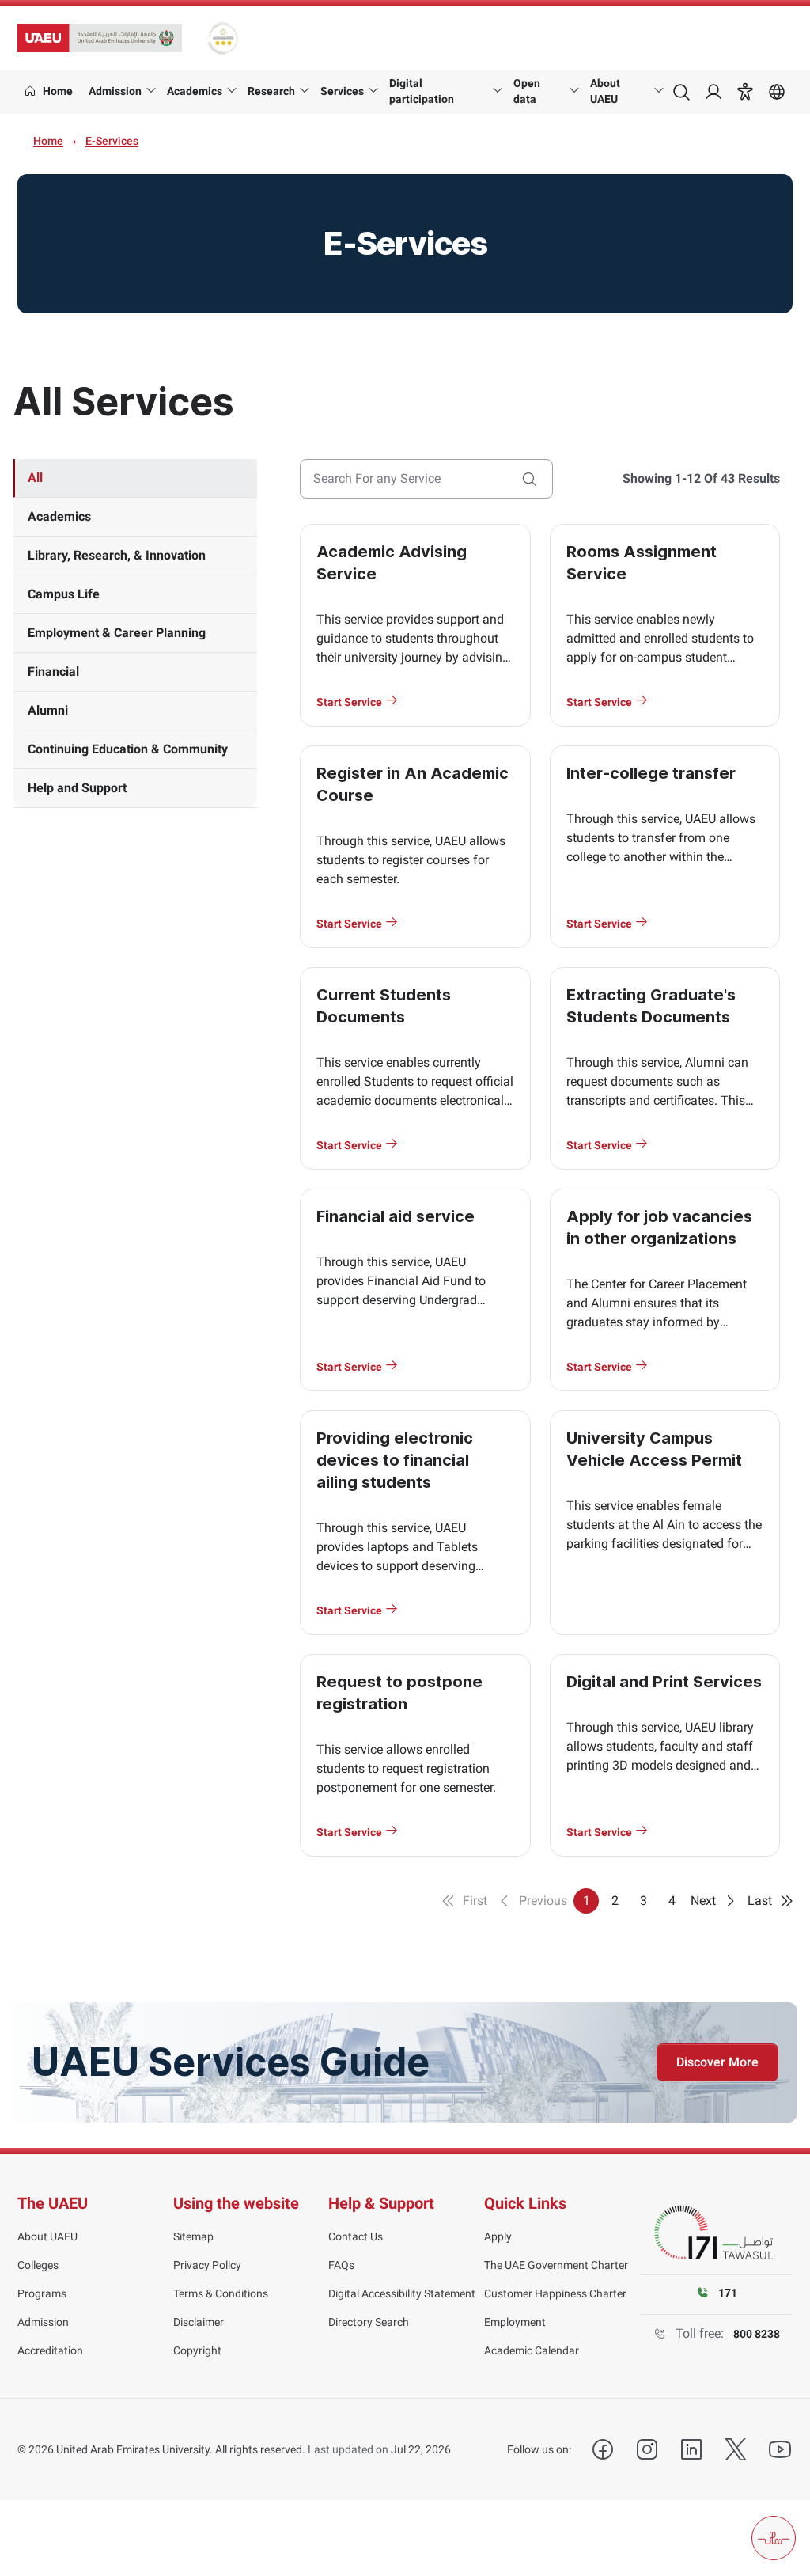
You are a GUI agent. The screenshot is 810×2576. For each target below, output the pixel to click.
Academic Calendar (532, 2350)
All (35, 478)
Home (48, 141)
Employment (515, 2322)
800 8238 (757, 2334)
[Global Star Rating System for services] (223, 38)
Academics (195, 91)
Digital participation (422, 91)
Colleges (38, 2265)
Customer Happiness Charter (555, 2293)
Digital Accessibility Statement (402, 2293)
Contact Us (356, 2236)
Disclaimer (199, 2322)
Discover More (717, 2062)
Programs (42, 2293)
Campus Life (64, 594)
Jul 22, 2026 (421, 2449)
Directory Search (369, 2322)
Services (342, 91)
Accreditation (50, 2350)
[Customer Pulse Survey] (774, 2538)
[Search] (529, 479)
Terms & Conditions (221, 2293)
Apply (498, 2236)
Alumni (48, 710)
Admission (115, 91)
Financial (53, 672)
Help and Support (77, 788)
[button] (745, 92)
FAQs (341, 2265)
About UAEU (605, 91)
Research (271, 91)
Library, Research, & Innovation (117, 555)
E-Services (112, 141)
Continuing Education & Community (128, 749)
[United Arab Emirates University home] (100, 38)
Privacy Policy (207, 2265)
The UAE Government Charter (556, 2265)
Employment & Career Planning (117, 633)
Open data (527, 91)
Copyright (197, 2350)
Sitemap (193, 2236)
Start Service (350, 702)
